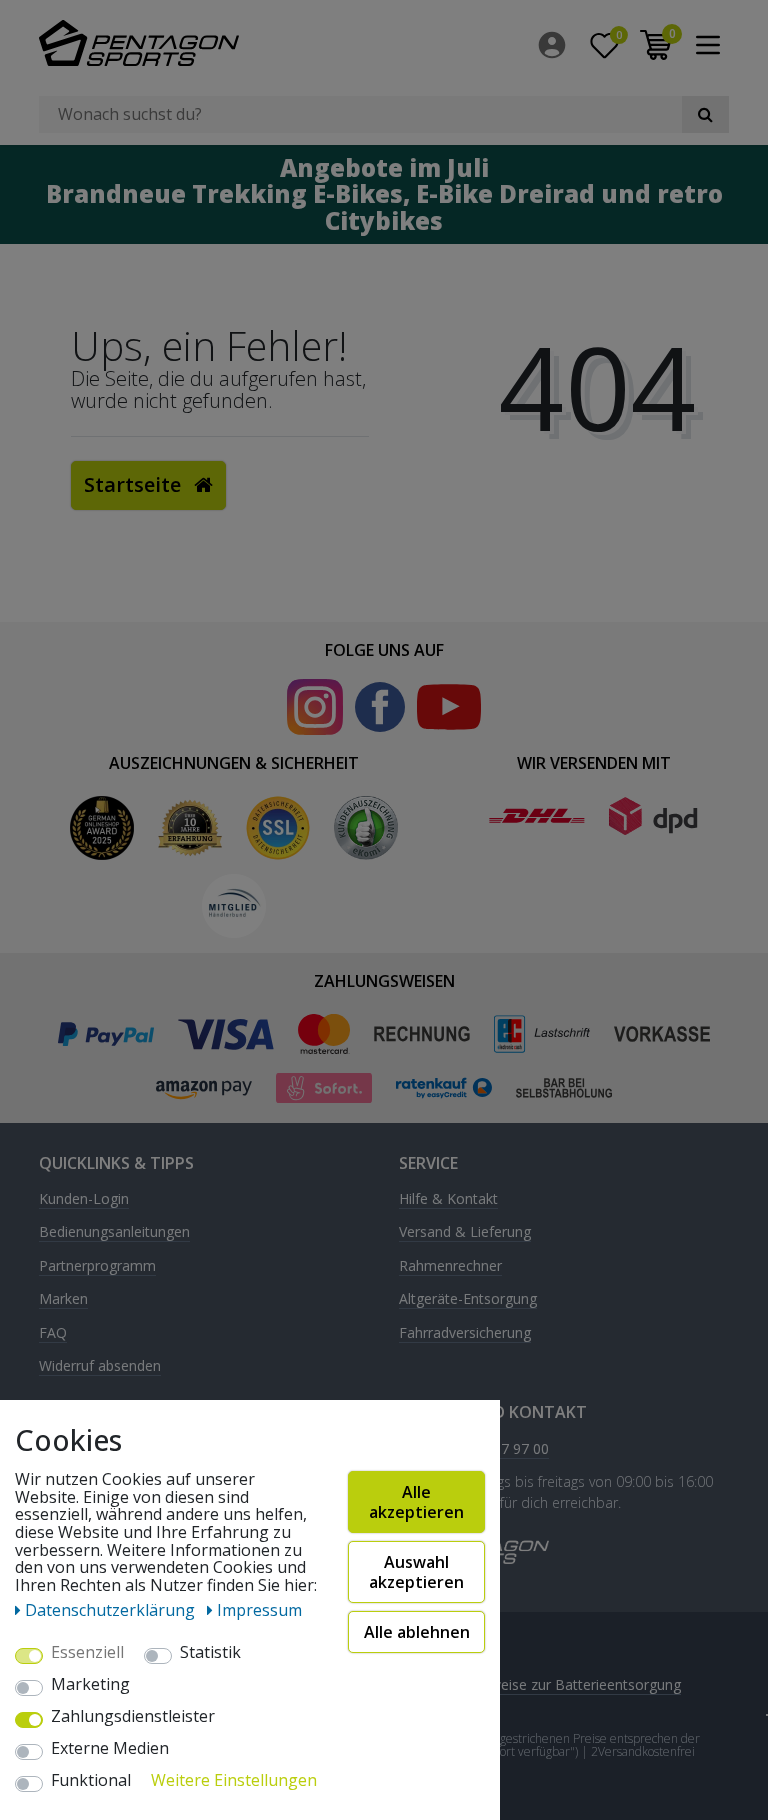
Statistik (210, 1653)
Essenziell (87, 1653)
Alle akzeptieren (416, 1502)
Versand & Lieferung (465, 1232)
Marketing (90, 1685)
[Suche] (705, 114)
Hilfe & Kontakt (448, 1199)
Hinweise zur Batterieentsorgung (575, 1684)
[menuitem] (557, 45)
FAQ (53, 1333)
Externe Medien (110, 1749)
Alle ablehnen (417, 1632)
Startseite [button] (135, 484)
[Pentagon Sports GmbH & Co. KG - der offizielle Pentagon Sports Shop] (204, 43)
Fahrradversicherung (465, 1333)
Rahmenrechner (450, 1266)
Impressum (259, 1610)
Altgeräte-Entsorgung (468, 1299)
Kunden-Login (84, 1199)
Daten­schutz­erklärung (112, 1610)
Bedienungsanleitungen (114, 1232)
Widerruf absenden (100, 1366)
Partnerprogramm (97, 1266)
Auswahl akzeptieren (416, 1572)
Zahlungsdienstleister (133, 1717)
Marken (63, 1299)
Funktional (91, 1781)
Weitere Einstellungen (234, 1781)
